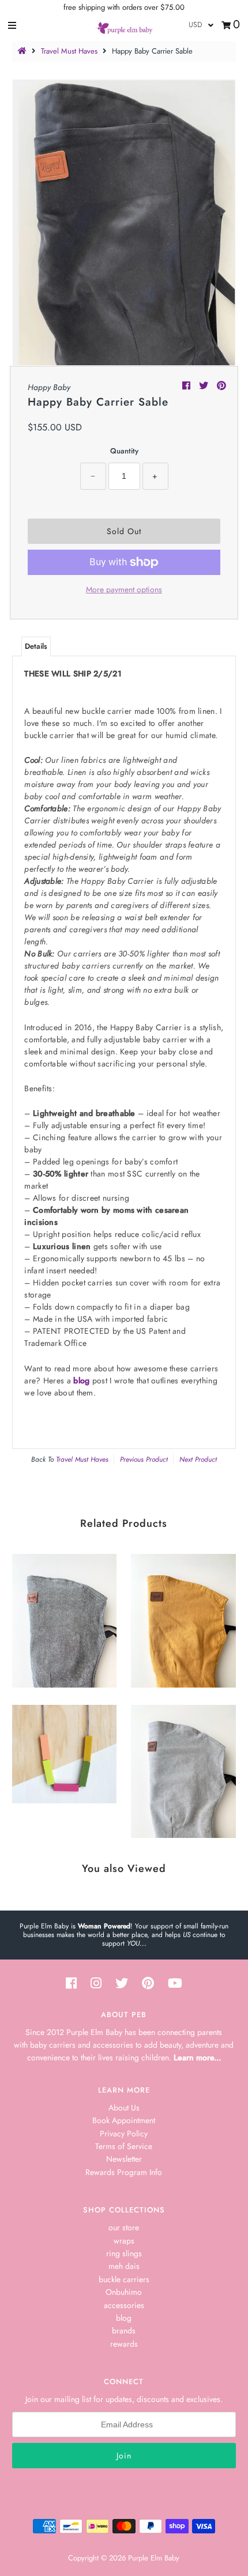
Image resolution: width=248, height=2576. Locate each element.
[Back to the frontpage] (24, 51)
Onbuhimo (124, 2292)
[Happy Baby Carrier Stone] (183, 1769)
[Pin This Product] (221, 386)
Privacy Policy (124, 2134)
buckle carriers (124, 2279)
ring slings (124, 2253)
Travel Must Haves (69, 51)
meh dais (124, 2266)
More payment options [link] (124, 589)
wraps (124, 2241)
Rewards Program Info (124, 2172)
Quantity (124, 451)
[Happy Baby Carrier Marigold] (183, 1618)
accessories (124, 2305)
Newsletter (124, 2159)
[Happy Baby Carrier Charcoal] (64, 1618)
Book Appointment (124, 2120)
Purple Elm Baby (154, 2558)
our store (124, 2227)
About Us (124, 2108)
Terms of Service (124, 2146)
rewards (124, 2344)
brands (124, 2331)
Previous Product (144, 1459)
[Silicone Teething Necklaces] (64, 1751)
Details (36, 646)
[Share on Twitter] (205, 386)
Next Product (198, 1459)
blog (81, 1380)
